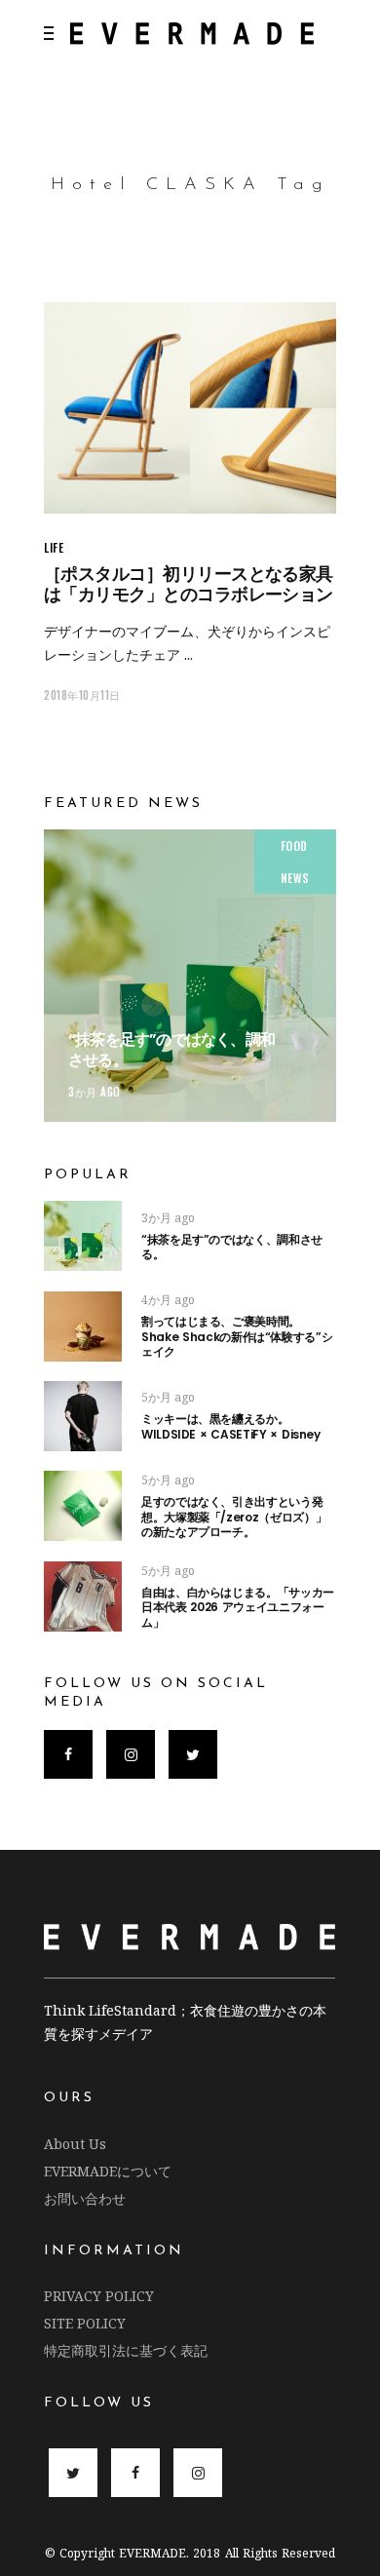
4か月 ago (168, 1300)
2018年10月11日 (82, 695)
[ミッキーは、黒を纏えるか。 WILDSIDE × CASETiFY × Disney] (83, 1416)
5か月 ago (168, 1397)
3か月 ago (95, 1092)
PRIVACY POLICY (99, 2296)
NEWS (295, 878)
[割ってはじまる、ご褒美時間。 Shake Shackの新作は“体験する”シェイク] (83, 1326)
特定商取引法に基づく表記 (126, 2350)
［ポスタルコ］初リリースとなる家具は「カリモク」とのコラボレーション (189, 584)
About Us (75, 2144)
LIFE (54, 547)
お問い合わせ (85, 2198)
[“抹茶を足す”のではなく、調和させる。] (190, 976)
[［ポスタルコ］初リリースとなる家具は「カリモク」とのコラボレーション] (190, 408)
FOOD (294, 846)
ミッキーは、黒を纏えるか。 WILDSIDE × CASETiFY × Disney (231, 1426)
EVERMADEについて (108, 2171)
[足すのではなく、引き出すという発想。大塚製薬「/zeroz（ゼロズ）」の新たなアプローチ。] (83, 1506)
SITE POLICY (85, 2323)
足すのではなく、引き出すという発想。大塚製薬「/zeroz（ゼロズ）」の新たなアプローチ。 (234, 1517)
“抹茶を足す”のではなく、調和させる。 (171, 1050)
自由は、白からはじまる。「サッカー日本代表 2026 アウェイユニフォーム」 (238, 1607)
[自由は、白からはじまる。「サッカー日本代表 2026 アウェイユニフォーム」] (83, 1596)
